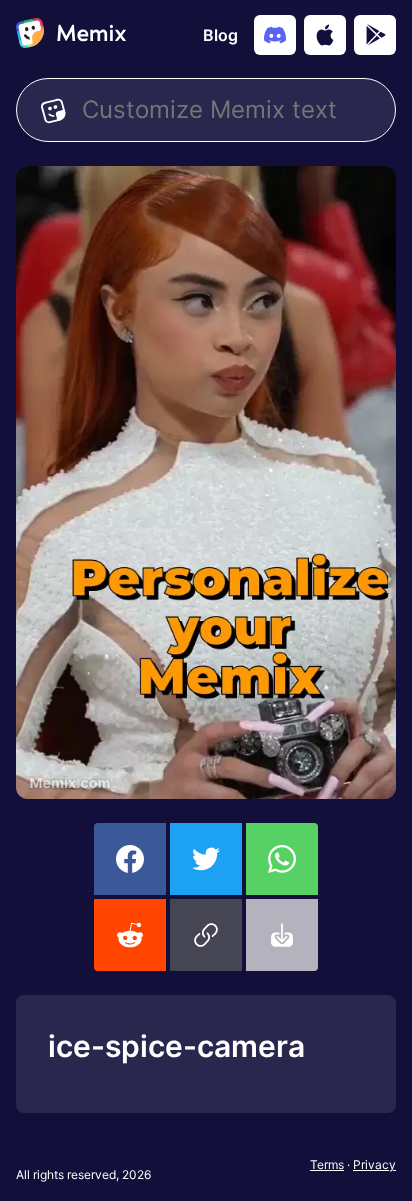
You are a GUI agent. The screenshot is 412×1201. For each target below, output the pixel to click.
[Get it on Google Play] (375, 35)
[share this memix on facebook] (130, 859)
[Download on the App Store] (325, 35)
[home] (71, 35)
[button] (206, 935)
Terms (327, 1164)
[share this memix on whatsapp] (282, 859)
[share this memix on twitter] (206, 859)
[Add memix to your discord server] (275, 35)
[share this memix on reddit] (130, 935)
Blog (220, 35)
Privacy (374, 1164)
